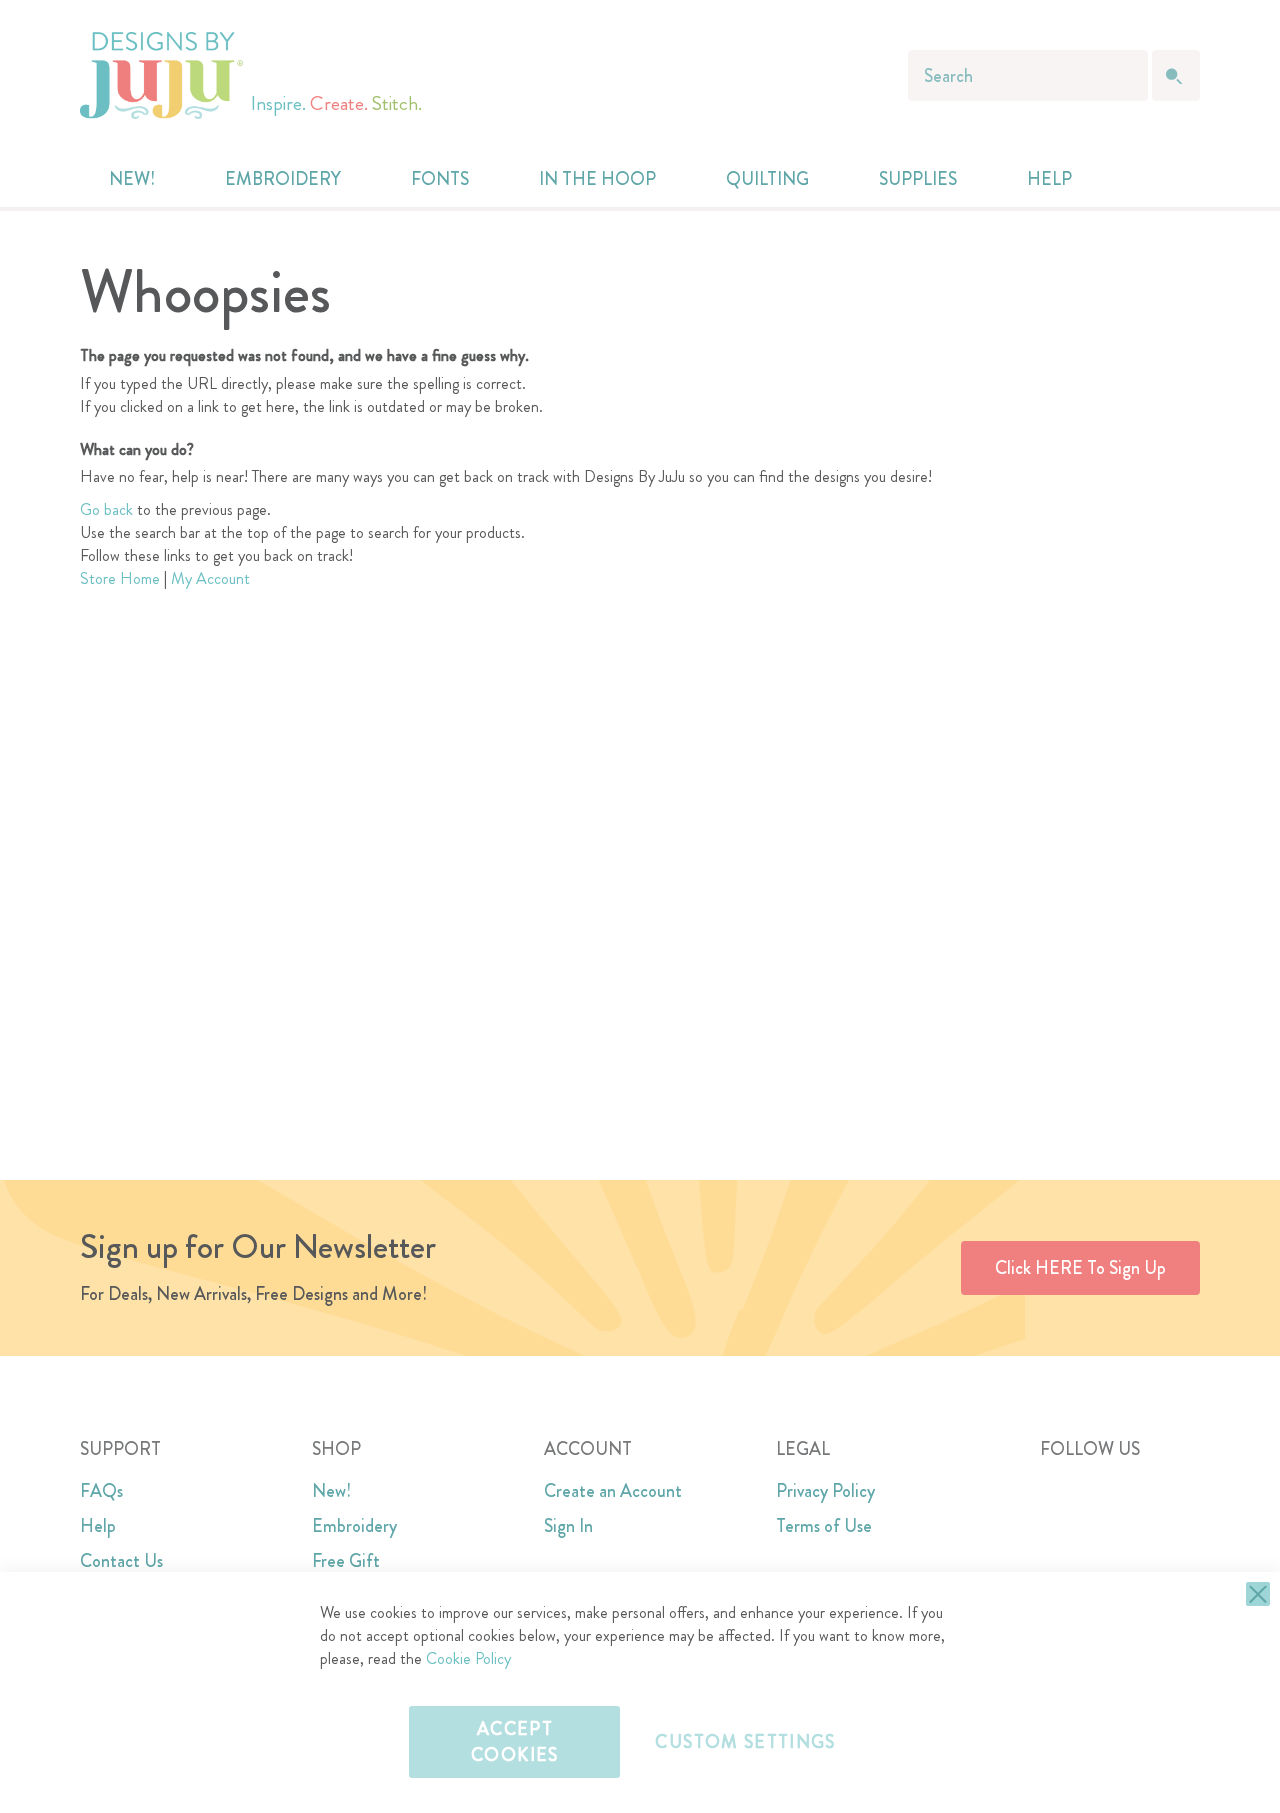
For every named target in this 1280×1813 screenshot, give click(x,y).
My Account (210, 578)
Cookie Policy (468, 1658)
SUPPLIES (918, 179)
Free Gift (346, 1561)
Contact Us (121, 1561)
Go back (106, 509)
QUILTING (767, 179)
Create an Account (613, 1491)
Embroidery (354, 1526)
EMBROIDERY (283, 179)
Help (98, 1526)
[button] (1172, 179)
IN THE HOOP (597, 179)
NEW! (132, 179)
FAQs (101, 1491)
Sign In (568, 1526)
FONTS (440, 179)
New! (331, 1491)
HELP (1049, 179)
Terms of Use (824, 1526)
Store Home (120, 578)
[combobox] (1028, 75)
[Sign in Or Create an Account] (1132, 179)
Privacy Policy (825, 1491)
